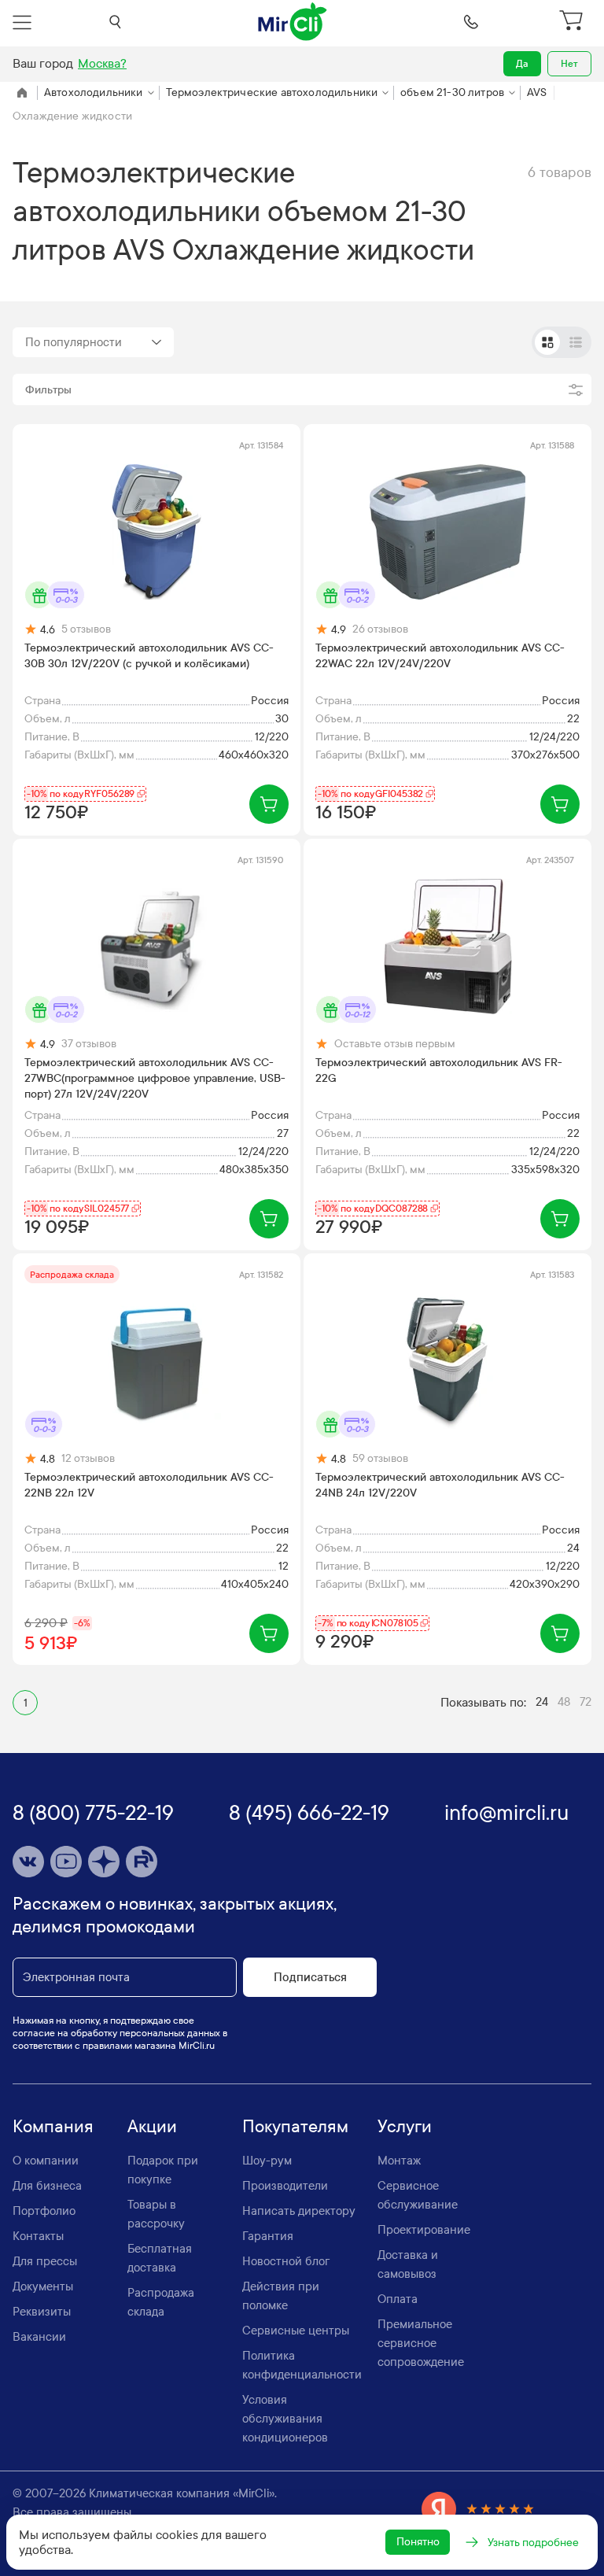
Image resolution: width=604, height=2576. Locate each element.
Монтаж (399, 2161)
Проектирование (424, 2230)
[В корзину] (269, 804)
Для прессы (45, 2261)
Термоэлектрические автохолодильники (272, 92)
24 (542, 1702)
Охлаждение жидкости (72, 116)
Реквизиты (42, 2312)
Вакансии (39, 2337)
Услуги (405, 2127)
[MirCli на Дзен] (104, 1862)
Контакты (38, 2236)
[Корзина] (573, 22)
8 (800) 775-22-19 (93, 1813)
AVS (537, 92)
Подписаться (310, 1977)
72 (586, 1702)
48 (564, 1702)
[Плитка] (547, 342)
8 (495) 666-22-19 (309, 1813)
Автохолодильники (94, 92)
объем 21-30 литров (452, 92)
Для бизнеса (47, 2186)
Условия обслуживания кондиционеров (285, 2419)
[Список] (576, 342)
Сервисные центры (296, 2331)
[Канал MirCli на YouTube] (66, 1862)
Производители (285, 2186)
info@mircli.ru (506, 1813)
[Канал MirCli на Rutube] (142, 1862)
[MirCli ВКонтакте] (28, 1862)
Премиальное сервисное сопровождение (421, 2343)
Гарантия (268, 2236)
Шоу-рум (267, 2161)
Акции (152, 2127)
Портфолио (44, 2211)
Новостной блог (286, 2261)
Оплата (398, 2299)
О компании (46, 2161)
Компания (53, 2127)
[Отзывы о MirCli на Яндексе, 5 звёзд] (478, 2509)
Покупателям (295, 2127)
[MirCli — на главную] (293, 22)
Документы (43, 2286)
